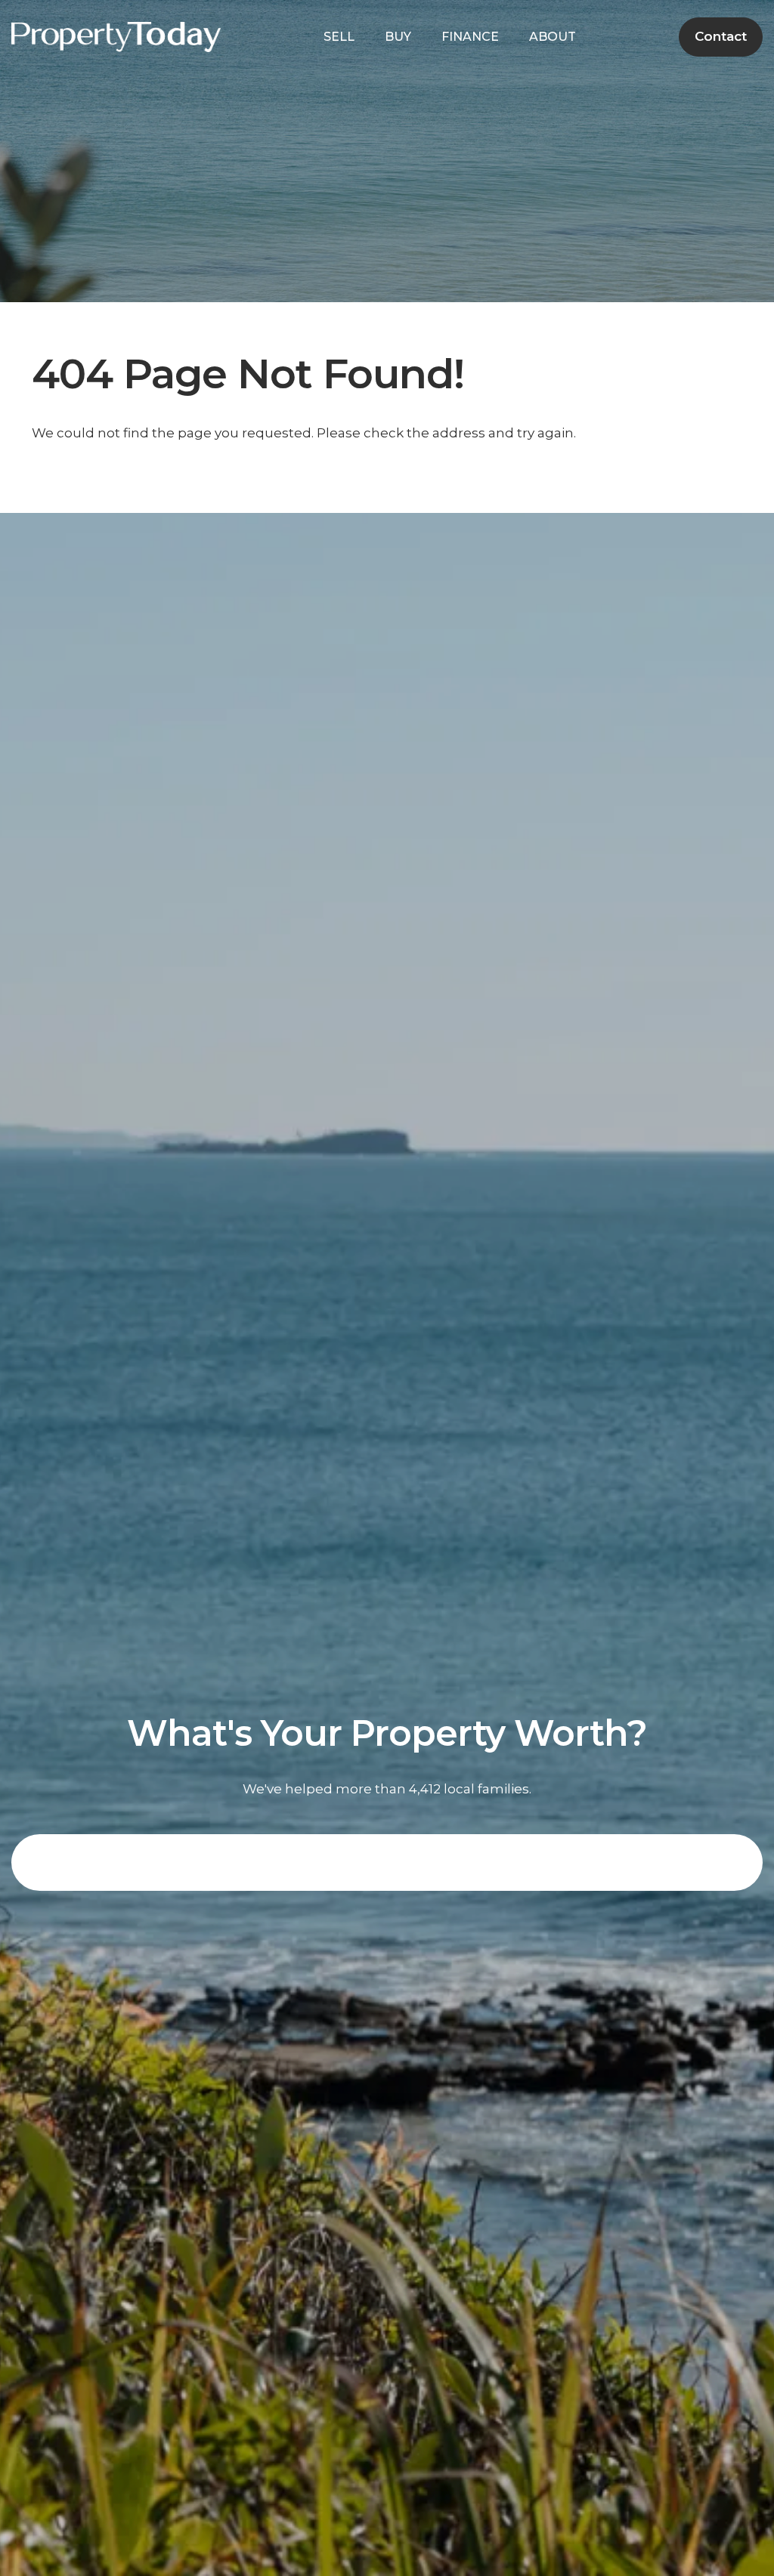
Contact (721, 36)
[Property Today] (116, 36)
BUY (398, 37)
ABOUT (553, 37)
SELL (339, 37)
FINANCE (470, 37)
